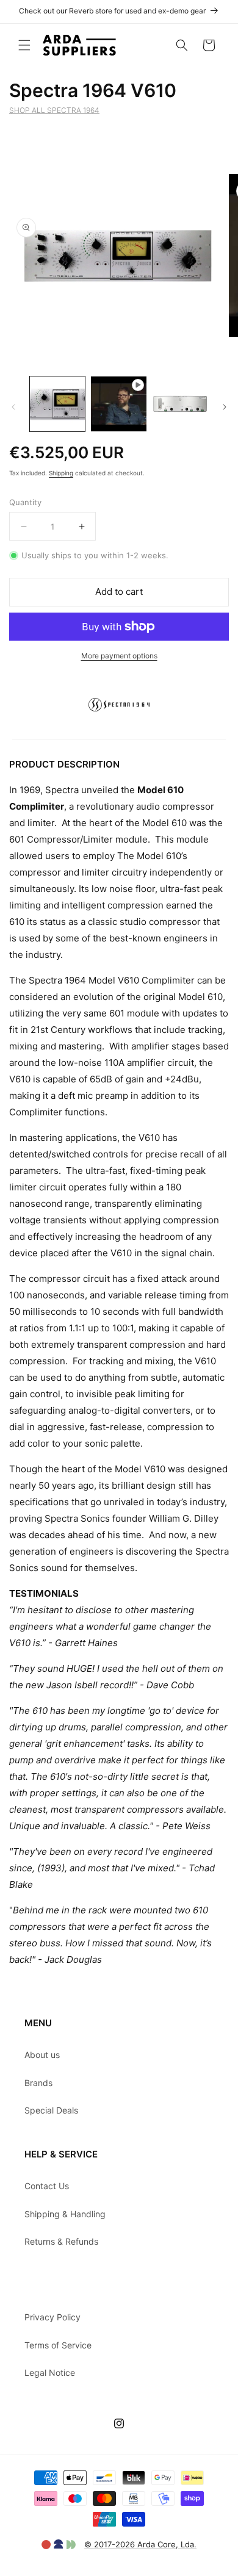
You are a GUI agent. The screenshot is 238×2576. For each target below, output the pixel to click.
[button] (24, 45)
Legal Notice (50, 2373)
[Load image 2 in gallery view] (180, 404)
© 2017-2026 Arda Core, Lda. (140, 2544)
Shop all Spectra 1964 (54, 110)
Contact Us (47, 2186)
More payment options (119, 656)
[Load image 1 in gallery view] (57, 404)
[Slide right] (225, 407)
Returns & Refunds (61, 2241)
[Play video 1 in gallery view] (118, 404)
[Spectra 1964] (119, 731)
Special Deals (51, 2110)
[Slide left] (13, 407)
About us (42, 2055)
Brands (38, 2083)
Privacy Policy (52, 2317)
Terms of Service (58, 2345)
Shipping (61, 473)
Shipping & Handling (65, 2214)
